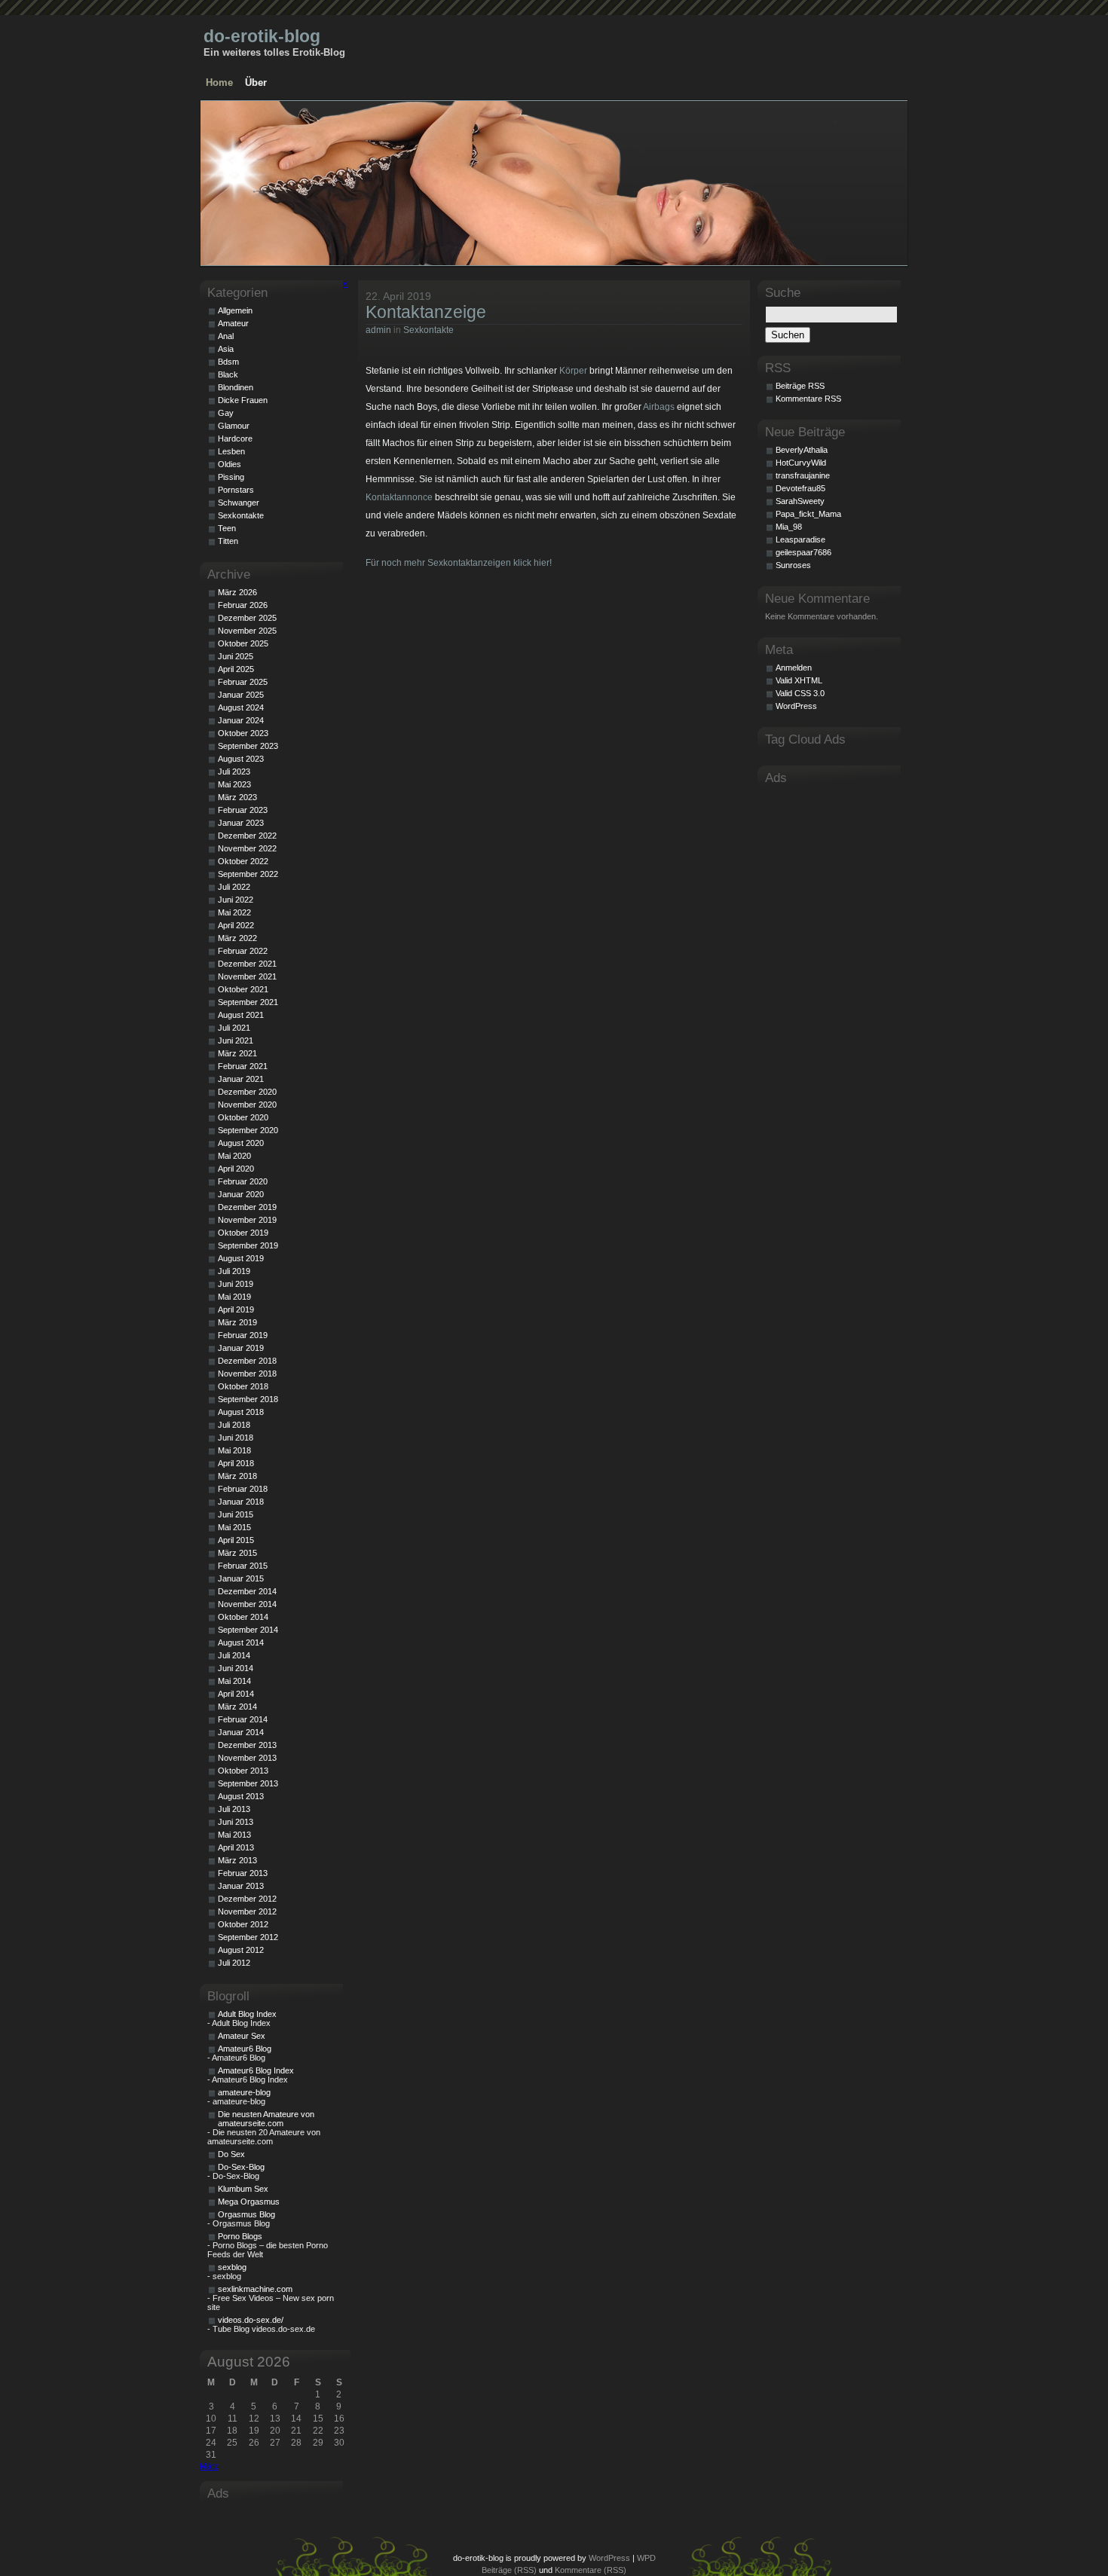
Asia (226, 349)
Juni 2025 (236, 656)
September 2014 (248, 1630)
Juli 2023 (234, 772)
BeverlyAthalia (802, 450)
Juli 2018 (234, 1425)
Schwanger (239, 503)
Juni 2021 (236, 1040)
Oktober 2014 (243, 1617)
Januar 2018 (241, 1502)
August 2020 (241, 1143)
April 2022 (236, 925)
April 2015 (236, 1540)
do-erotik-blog (262, 36)
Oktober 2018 (243, 1386)
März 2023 (237, 797)
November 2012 (247, 1911)
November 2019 (247, 1220)
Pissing (231, 477)
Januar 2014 (241, 1732)
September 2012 (248, 1937)
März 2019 (237, 1322)
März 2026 (237, 592)
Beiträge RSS (800, 386)
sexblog (232, 2267)
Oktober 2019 (243, 1233)
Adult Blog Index (247, 2014)
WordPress (796, 706)
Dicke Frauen (243, 400)
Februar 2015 (243, 1566)
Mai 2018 (234, 1450)
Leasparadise (800, 539)
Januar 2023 (241, 823)
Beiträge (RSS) (509, 2570)
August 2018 (241, 1412)
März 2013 (237, 1860)
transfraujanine (803, 475)
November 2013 (247, 1758)
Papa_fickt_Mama (808, 514)
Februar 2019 (243, 1335)
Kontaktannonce (399, 497)
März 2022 (237, 938)
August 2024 (241, 707)
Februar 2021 (243, 1066)
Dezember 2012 (247, 1899)
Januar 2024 (241, 720)
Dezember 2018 (247, 1361)
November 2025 (247, 631)
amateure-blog (244, 2092)
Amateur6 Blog (245, 2049)
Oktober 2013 (243, 1771)
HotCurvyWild (801, 463)
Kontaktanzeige (426, 312)
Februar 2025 (243, 682)
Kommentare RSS (808, 399)
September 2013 (248, 1783)
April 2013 (236, 1847)
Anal (226, 336)
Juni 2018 (236, 1438)
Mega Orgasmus (249, 2202)
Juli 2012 (234, 1963)
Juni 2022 (236, 900)
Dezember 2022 (247, 836)
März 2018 (237, 1476)
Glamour (234, 426)
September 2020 (248, 1130)
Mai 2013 (234, 1835)
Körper (573, 371)
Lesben (231, 451)
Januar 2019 (241, 1348)
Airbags (659, 407)
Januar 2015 (241, 1578)
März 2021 (237, 1053)
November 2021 (247, 976)
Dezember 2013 (247, 1745)
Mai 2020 (234, 1156)
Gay (226, 413)
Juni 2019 (236, 1284)
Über (256, 83)
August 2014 (241, 1642)
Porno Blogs (240, 2236)
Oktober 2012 (243, 1924)
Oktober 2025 (243, 643)
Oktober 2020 (243, 1117)
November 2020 (247, 1105)
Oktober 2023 (243, 733)
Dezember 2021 (247, 964)
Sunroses (793, 565)
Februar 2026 (243, 605)
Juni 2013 (236, 1822)
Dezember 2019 (247, 1207)
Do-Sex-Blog (241, 2167)
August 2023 (241, 759)
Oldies (230, 464)
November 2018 (247, 1374)
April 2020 (236, 1169)
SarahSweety (800, 501)
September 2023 (248, 746)
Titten (228, 541)
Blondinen (236, 387)
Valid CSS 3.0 (800, 693)
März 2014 (237, 1707)
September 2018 (248, 1399)
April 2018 (236, 1463)
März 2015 (237, 1553)
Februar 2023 (243, 810)
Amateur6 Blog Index (256, 2070)
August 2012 (241, 1950)
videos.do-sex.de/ (251, 2320)
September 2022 (248, 874)
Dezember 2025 (247, 618)
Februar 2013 (243, 1873)
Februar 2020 (243, 1181)
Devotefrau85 (800, 488)
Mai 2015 (234, 1527)
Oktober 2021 (243, 989)
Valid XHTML (799, 680)
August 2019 (241, 1258)
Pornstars (236, 490)
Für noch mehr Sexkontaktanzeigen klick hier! (459, 563)
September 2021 (248, 1002)
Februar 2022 (243, 951)
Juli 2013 (234, 1809)
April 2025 (236, 669)
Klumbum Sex (243, 2189)
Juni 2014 (236, 1668)
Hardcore (235, 439)
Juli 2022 (234, 887)
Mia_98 (789, 527)
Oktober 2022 (243, 861)
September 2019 (248, 1245)
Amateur (233, 323)
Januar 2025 (241, 695)
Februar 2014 (243, 1719)
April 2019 (236, 1309)
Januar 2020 (241, 1194)
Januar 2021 (241, 1079)
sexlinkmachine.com (255, 2289)
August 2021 (241, 1015)
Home (219, 83)
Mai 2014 (234, 1681)
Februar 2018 (243, 1489)
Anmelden (794, 668)
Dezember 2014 (247, 1591)
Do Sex (231, 2154)
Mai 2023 (234, 784)
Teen (227, 528)
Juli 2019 (234, 1271)
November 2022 (247, 848)
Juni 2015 (236, 1514)
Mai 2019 (234, 1297)
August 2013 (241, 1796)
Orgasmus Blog (246, 2214)
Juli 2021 (234, 1028)
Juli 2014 (234, 1655)
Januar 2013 (241, 1886)
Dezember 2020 (247, 1092)
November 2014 (247, 1604)
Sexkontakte (429, 330)
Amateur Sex (242, 2036)
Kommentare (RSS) (591, 2570)
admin (378, 330)
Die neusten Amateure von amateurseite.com (266, 2119)
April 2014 (236, 1694)
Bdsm (228, 362)
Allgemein (235, 310)
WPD (646, 2558)
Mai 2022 (234, 912)
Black (228, 374)
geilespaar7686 (803, 552)
